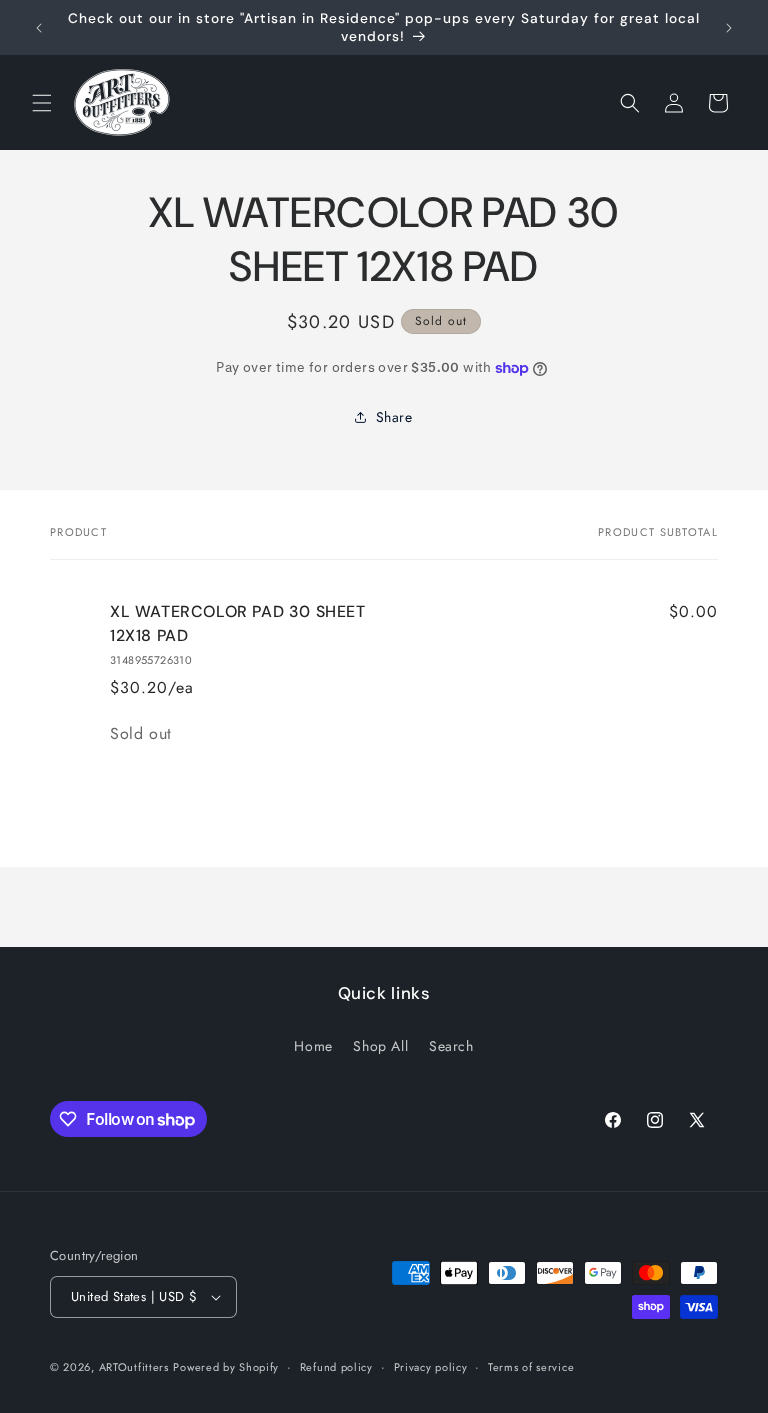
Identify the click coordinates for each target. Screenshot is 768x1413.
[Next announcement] (729, 28)
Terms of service (531, 1367)
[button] (42, 103)
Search (451, 1046)
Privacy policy (431, 1367)
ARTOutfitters (134, 1367)
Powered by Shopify (226, 1367)
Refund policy (336, 1367)
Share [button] (394, 417)
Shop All (380, 1046)
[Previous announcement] (39, 28)
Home (313, 1046)
